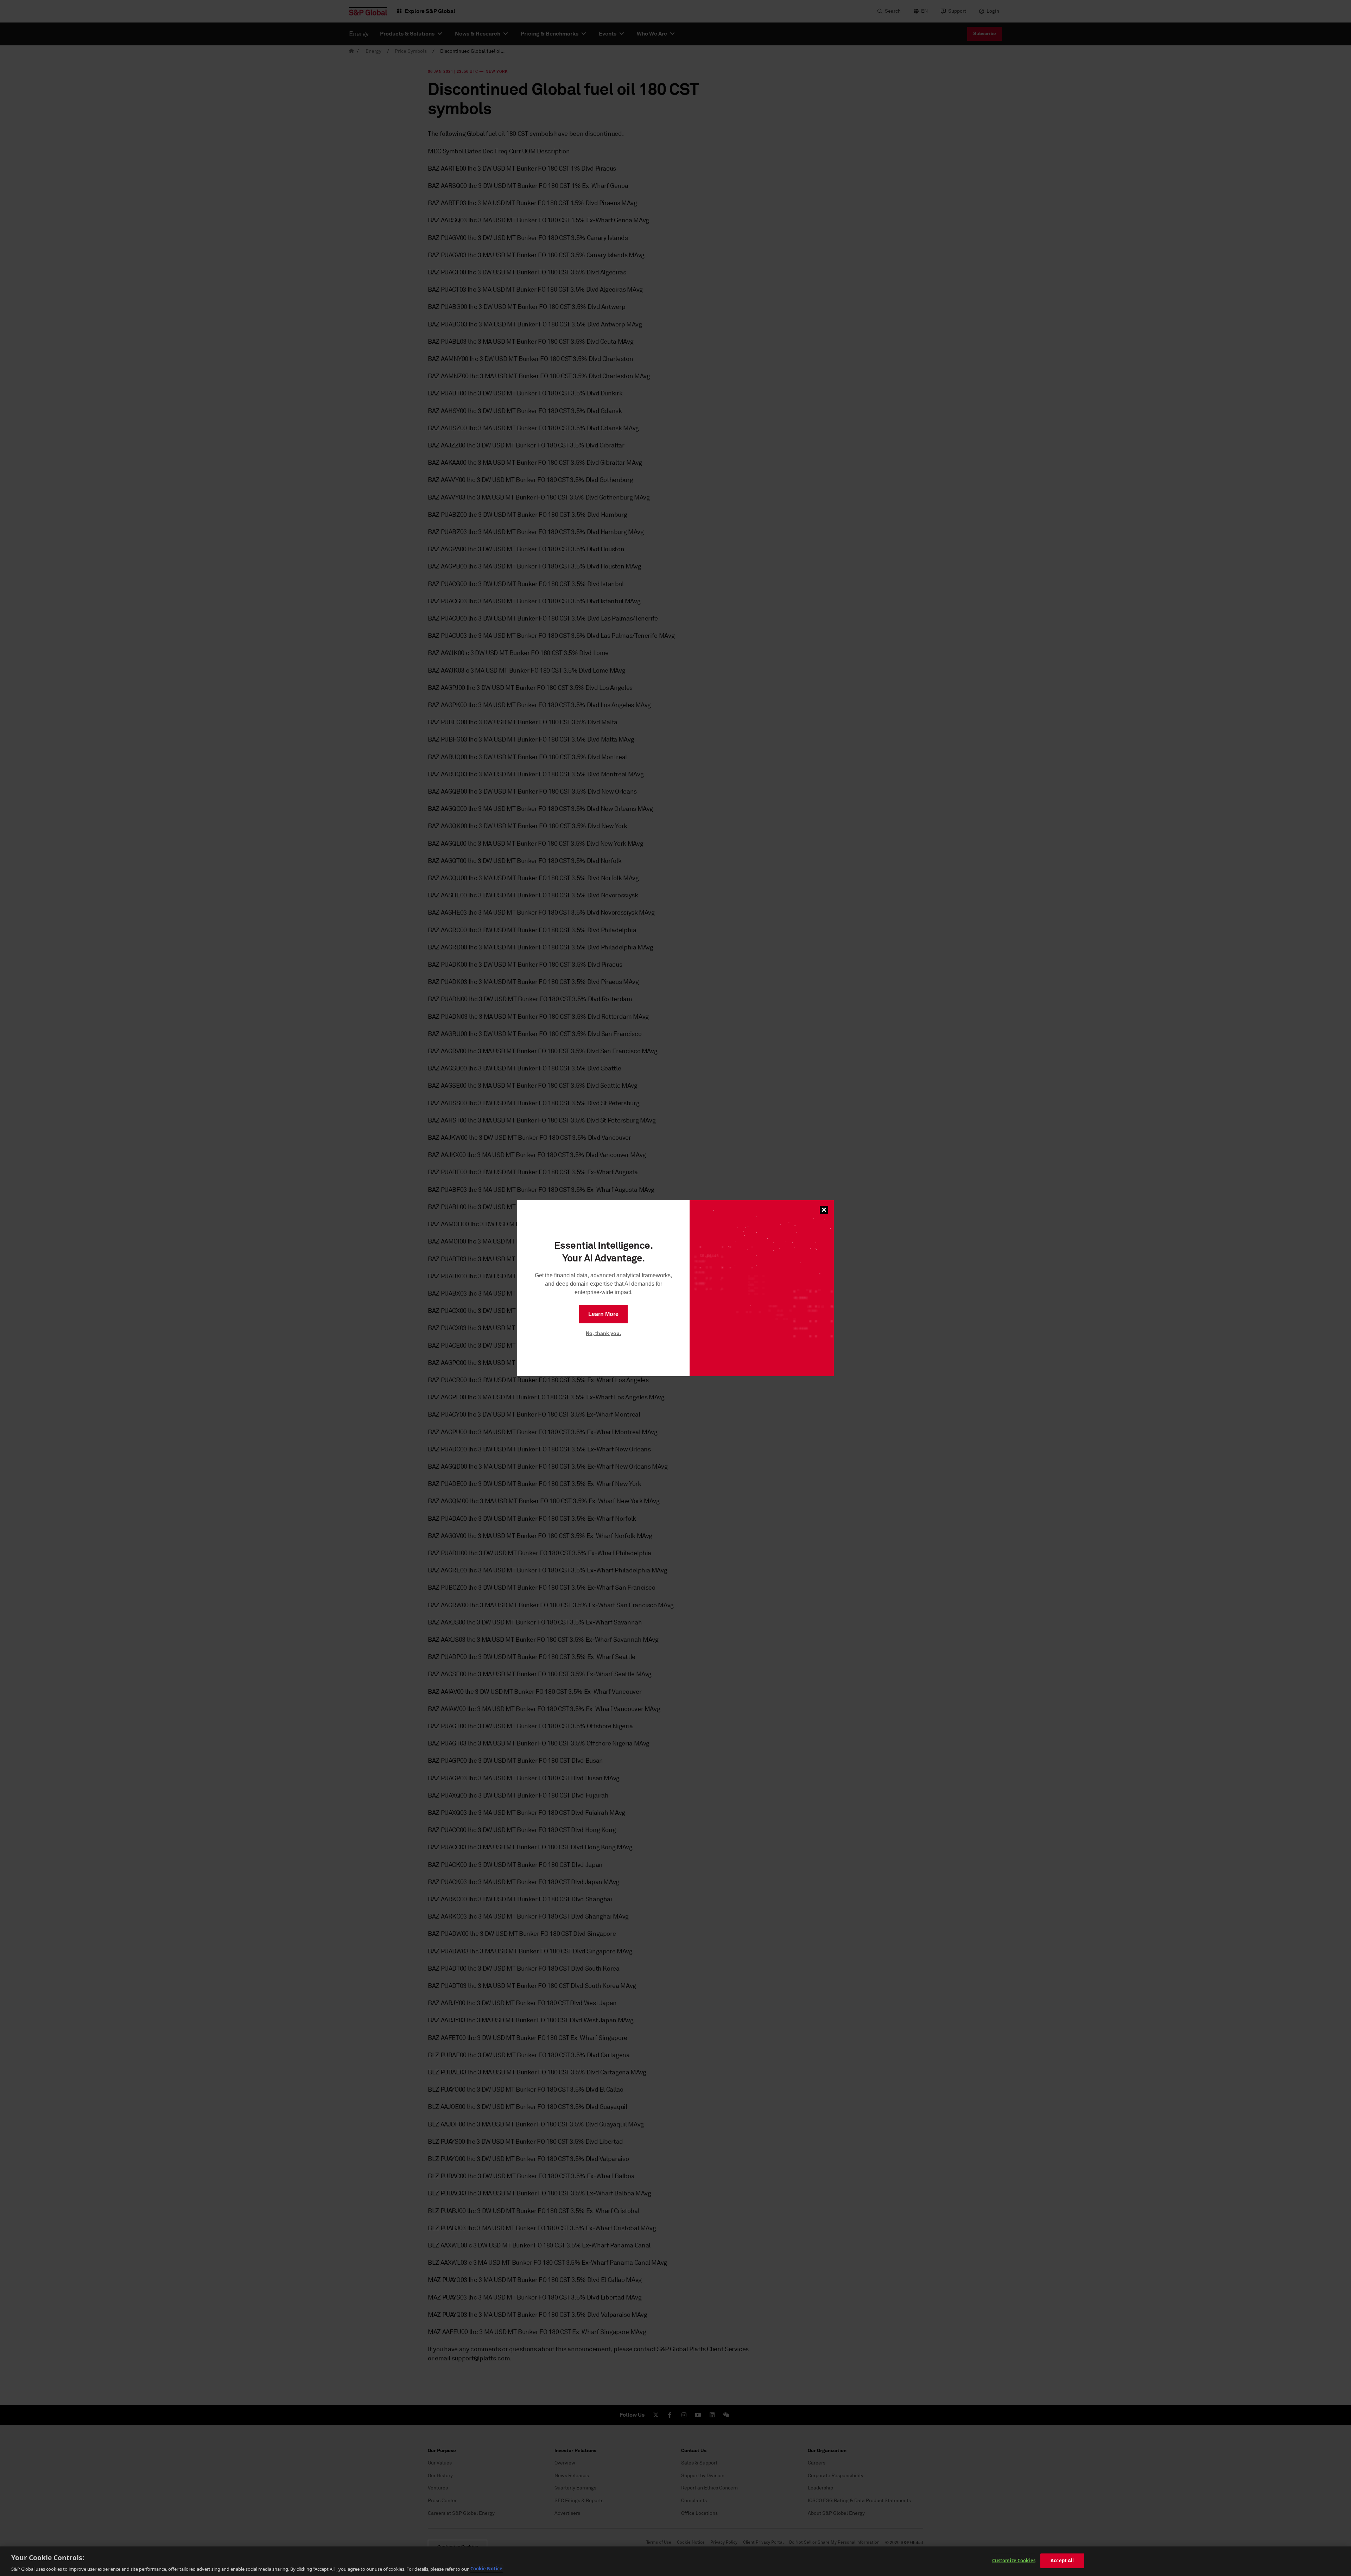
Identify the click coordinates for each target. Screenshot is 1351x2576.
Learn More (603, 1314)
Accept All (1062, 2560)
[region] (675, 2561)
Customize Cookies (1014, 2560)
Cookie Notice (486, 2569)
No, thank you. (603, 1333)
